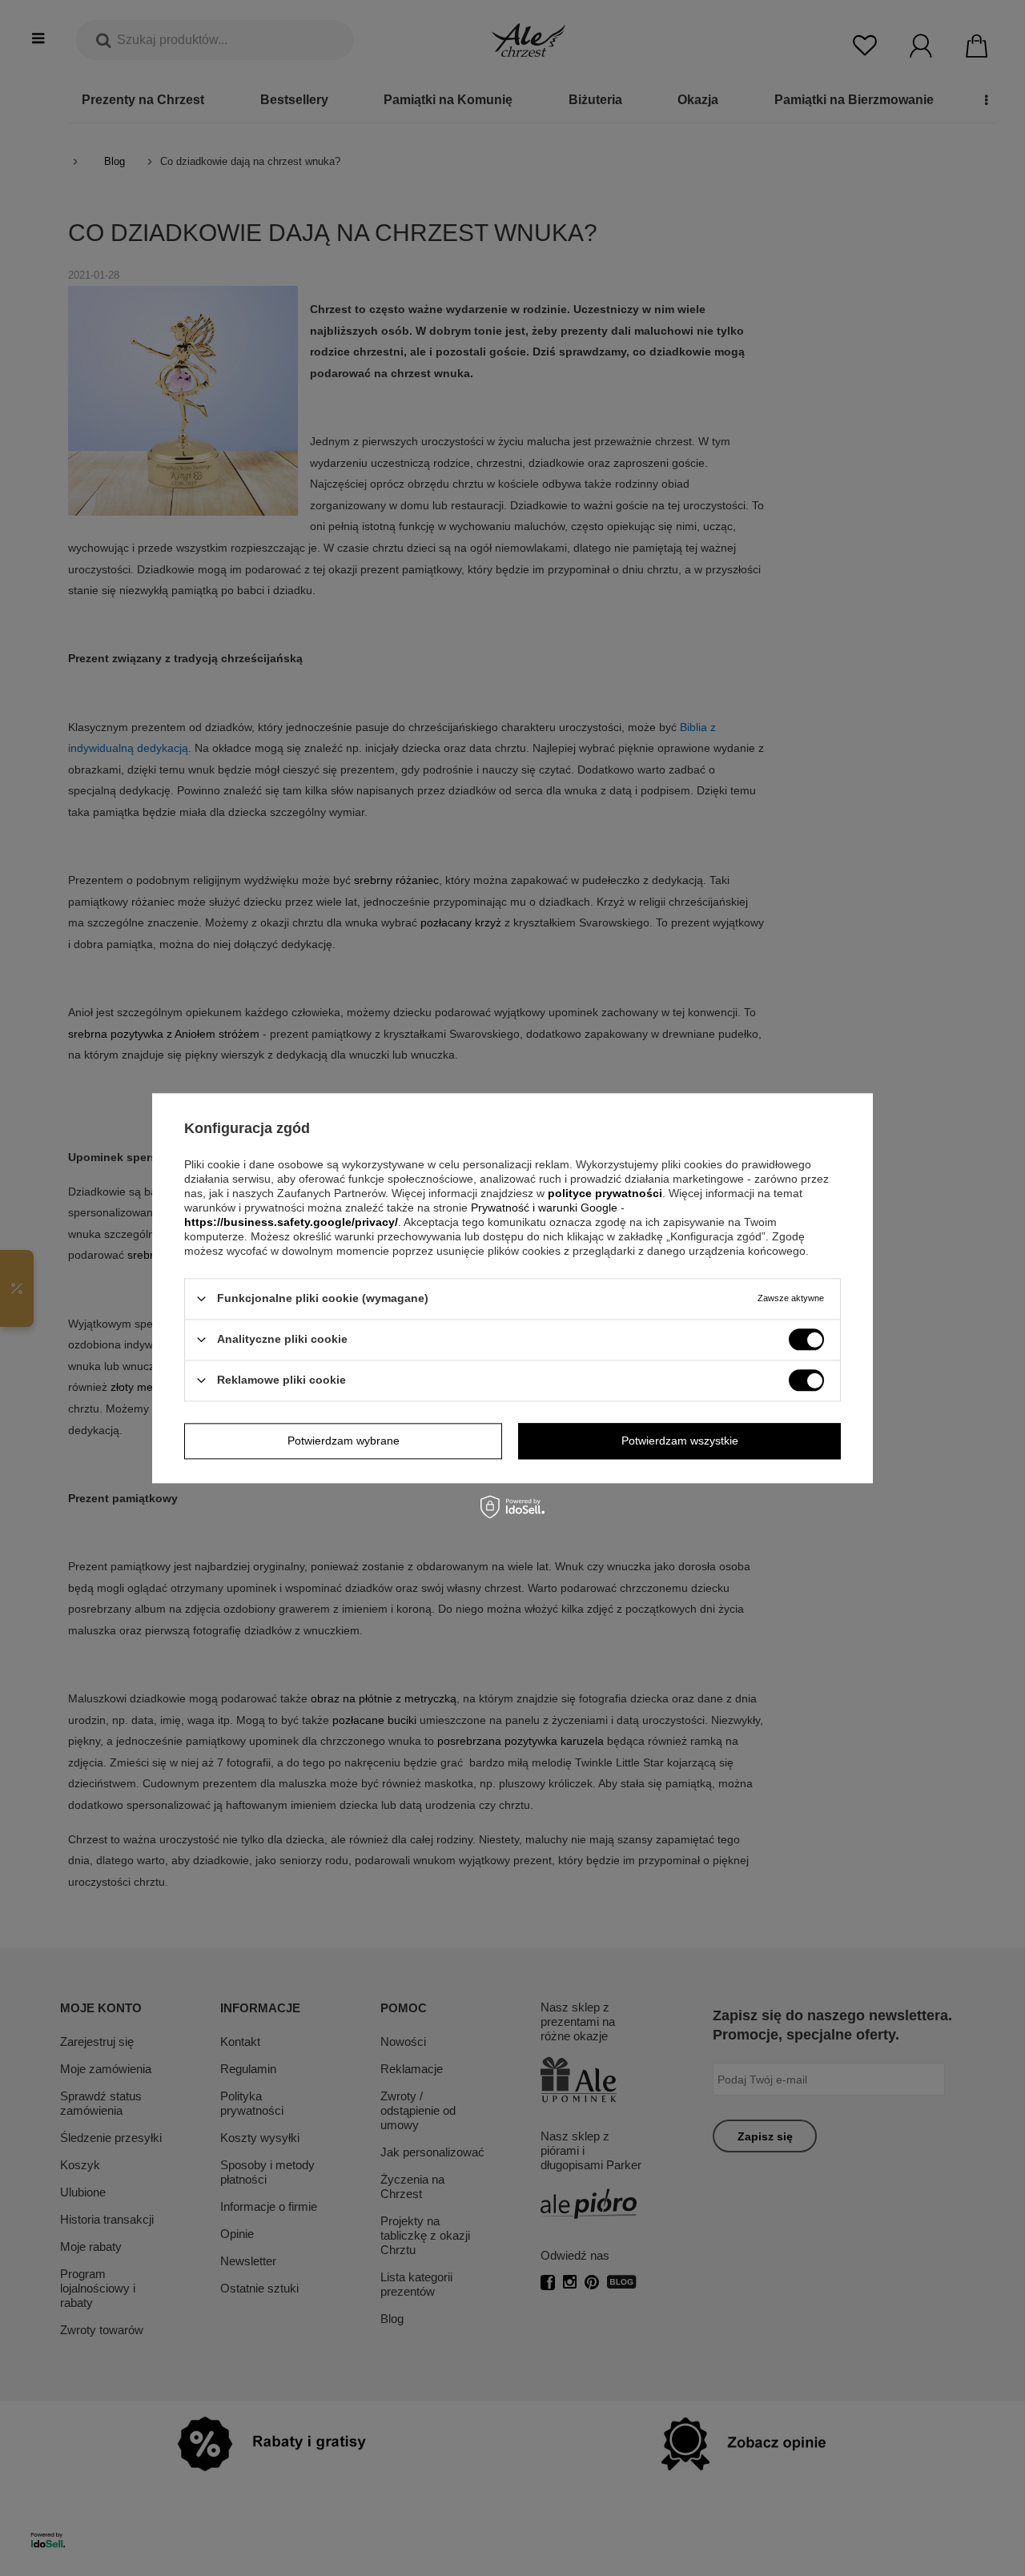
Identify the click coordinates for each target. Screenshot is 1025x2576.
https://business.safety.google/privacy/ (291, 1222)
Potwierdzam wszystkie (680, 1441)
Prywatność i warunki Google (546, 1208)
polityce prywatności (605, 1193)
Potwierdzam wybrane (344, 1441)
